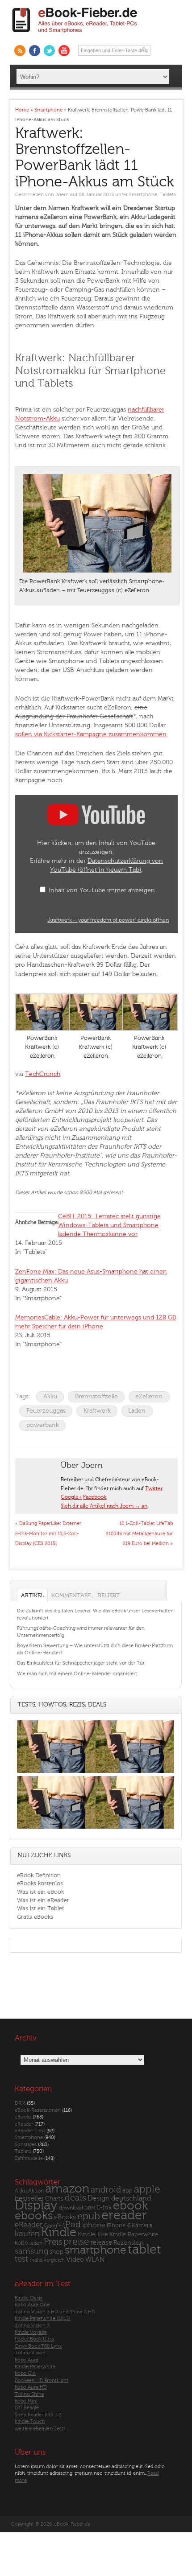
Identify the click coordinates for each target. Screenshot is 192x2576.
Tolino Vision (30, 2353)
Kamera (142, 2225)
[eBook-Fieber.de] (75, 35)
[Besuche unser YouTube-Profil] (64, 51)
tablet (144, 2250)
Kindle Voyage (31, 2332)
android (106, 2190)
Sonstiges (26, 2145)
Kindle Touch (30, 2421)
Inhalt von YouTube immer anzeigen (102, 890)
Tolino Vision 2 (32, 2326)
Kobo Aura (27, 2360)
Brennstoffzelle (96, 1396)
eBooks (23, 2117)
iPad (72, 2224)
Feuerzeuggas (46, 1411)
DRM (20, 2103)
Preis (53, 2242)
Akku (50, 1396)
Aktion (36, 2191)
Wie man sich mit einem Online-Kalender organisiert (77, 1674)
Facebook (95, 1497)
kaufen (27, 2234)
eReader (24, 2124)
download (71, 2208)
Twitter (154, 1488)
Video (75, 2260)
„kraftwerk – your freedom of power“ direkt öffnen (108, 920)
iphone (94, 2225)
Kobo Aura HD (31, 2387)
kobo (21, 2243)
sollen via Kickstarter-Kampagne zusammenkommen (91, 734)
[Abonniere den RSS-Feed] (20, 51)
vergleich (54, 2260)
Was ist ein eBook (40, 1892)
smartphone (96, 2250)
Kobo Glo (25, 2373)
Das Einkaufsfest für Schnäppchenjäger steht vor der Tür (81, 1663)
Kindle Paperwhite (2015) (42, 2318)
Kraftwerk (97, 1411)
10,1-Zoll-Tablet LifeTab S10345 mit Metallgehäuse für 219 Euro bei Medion (139, 1533)
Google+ (71, 1497)
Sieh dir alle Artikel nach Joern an (104, 1506)
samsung (31, 2251)
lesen (36, 2243)
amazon (67, 2189)
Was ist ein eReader (43, 1900)
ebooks (34, 2216)
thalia (36, 2260)
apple (147, 2189)
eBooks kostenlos (40, 1883)
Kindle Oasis (29, 2298)
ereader (124, 2215)
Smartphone (143, 195)
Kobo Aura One (32, 2305)
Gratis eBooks (35, 1917)
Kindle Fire (93, 2234)
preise (76, 2242)
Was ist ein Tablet (40, 1908)
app (127, 2191)
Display (36, 2205)
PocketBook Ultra (34, 2339)
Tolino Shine (29, 2394)
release (101, 2243)
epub (89, 2216)
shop (56, 2252)
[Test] (56, 1773)
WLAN (95, 2260)
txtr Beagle (27, 2408)
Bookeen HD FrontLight (42, 2380)
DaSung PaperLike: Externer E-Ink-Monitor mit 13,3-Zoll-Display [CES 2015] (48, 1533)
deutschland (131, 2198)
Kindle (59, 2232)
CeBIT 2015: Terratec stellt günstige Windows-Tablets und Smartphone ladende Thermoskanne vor (109, 1225)
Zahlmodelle (29, 2158)
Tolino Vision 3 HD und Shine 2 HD (55, 2312)
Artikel (32, 1595)
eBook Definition (39, 1875)
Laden (137, 1411)
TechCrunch (43, 1074)
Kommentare (71, 1595)
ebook (130, 2206)
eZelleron (149, 1396)
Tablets (168, 195)
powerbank (43, 1425)
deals (75, 2198)
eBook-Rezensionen (38, 2110)
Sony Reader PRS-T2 (38, 2415)
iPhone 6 (119, 2226)
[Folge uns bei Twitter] (49, 51)
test (21, 2259)
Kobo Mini (26, 2401)
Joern (62, 195)
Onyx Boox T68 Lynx (38, 2346)
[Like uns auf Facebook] (35, 51)
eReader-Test (30, 2131)
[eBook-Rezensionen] (56, 1828)
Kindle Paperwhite (134, 2234)
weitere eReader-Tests (40, 2429)
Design (99, 2198)
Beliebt (109, 1595)
